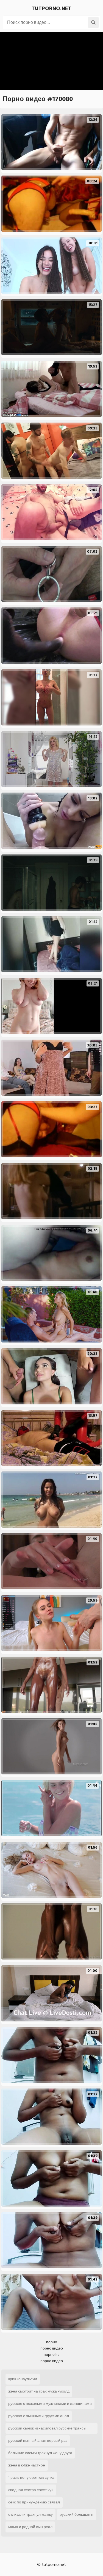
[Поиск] (93, 22)
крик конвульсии (23, 2379)
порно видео (52, 2348)
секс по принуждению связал (34, 2502)
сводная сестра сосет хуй (31, 2490)
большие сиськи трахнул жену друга (40, 2453)
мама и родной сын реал (30, 2527)
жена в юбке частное (27, 2465)
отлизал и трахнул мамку (30, 2515)
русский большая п (76, 2515)
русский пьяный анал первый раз (38, 2441)
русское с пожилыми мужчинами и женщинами (50, 2404)
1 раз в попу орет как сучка (31, 2478)
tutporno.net (51, 8)
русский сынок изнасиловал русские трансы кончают (47, 2429)
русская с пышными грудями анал (39, 2416)
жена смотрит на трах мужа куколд (39, 2391)
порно (52, 2342)
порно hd (52, 2355)
